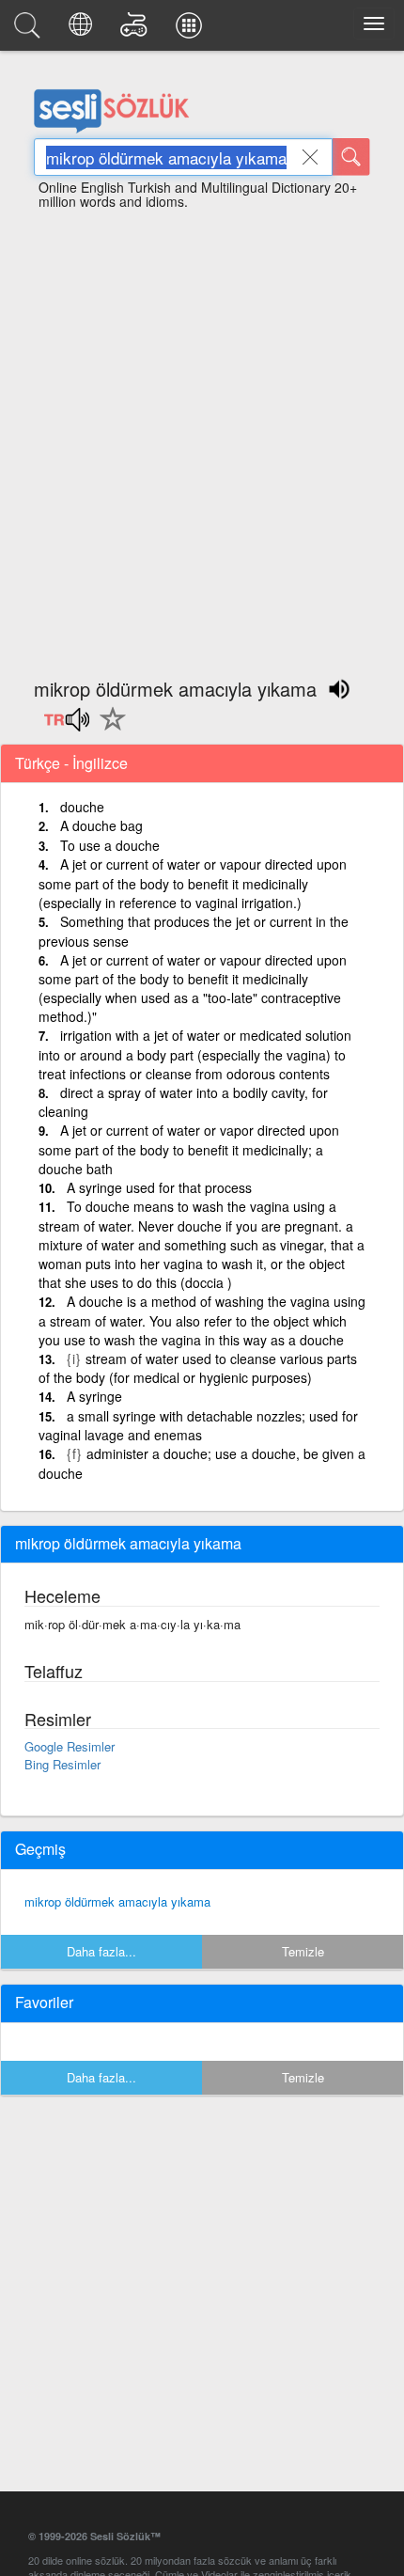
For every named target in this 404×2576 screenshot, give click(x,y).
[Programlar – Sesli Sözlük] (192, 30)
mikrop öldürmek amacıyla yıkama (117, 1901)
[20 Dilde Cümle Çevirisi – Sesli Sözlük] (83, 30)
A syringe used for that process (159, 1187)
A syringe (94, 1396)
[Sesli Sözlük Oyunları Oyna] (137, 30)
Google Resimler (70, 1746)
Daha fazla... (101, 1951)
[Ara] (351, 157)
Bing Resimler (62, 1764)
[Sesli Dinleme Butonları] (66, 726)
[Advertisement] (202, 435)
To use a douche (110, 845)
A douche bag (101, 825)
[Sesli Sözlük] (30, 30)
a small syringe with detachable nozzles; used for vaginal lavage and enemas (198, 1426)
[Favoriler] (108, 730)
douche (82, 807)
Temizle (303, 1951)
